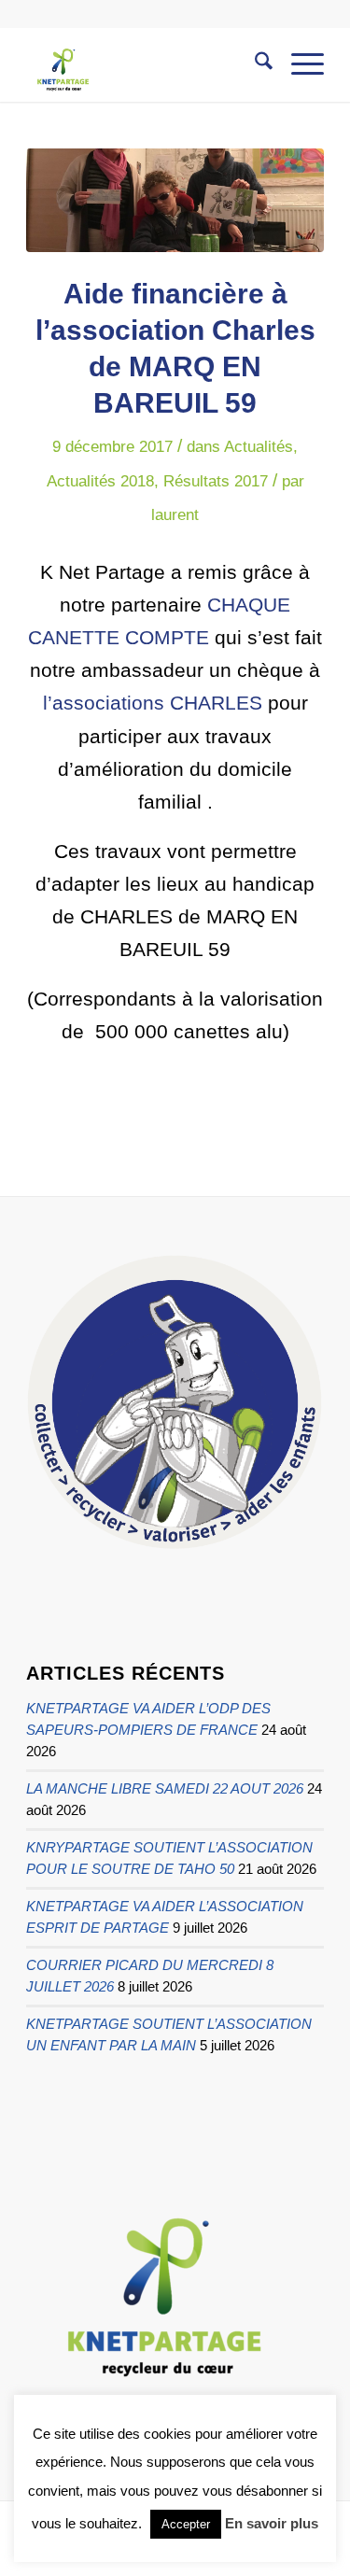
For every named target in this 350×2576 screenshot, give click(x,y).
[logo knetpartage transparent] (145, 64)
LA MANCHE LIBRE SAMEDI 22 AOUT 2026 (165, 1788)
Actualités (259, 447)
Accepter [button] (186, 2524)
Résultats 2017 (216, 481)
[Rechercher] (254, 64)
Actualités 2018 (100, 481)
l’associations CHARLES (153, 703)
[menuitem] (254, 64)
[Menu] (298, 64)
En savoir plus (272, 2523)
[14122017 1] (175, 200)
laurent (175, 515)
